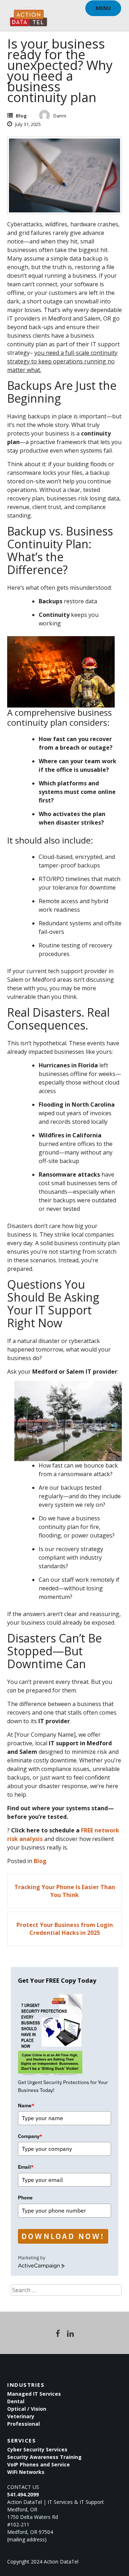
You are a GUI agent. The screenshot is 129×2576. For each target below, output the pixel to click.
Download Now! (63, 2236)
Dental (16, 2401)
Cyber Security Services (37, 2449)
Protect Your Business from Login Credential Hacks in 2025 (65, 1929)
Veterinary (21, 2416)
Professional (23, 2424)
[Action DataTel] (28, 14)
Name (26, 2105)
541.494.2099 (23, 2494)
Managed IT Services (34, 2394)
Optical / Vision (27, 2409)
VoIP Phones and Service (39, 2464)
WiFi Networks (26, 2472)
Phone (25, 2198)
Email (26, 2167)
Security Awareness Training (44, 2457)
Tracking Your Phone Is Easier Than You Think (65, 1891)
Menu (103, 8)
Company (30, 2136)
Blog (21, 116)
